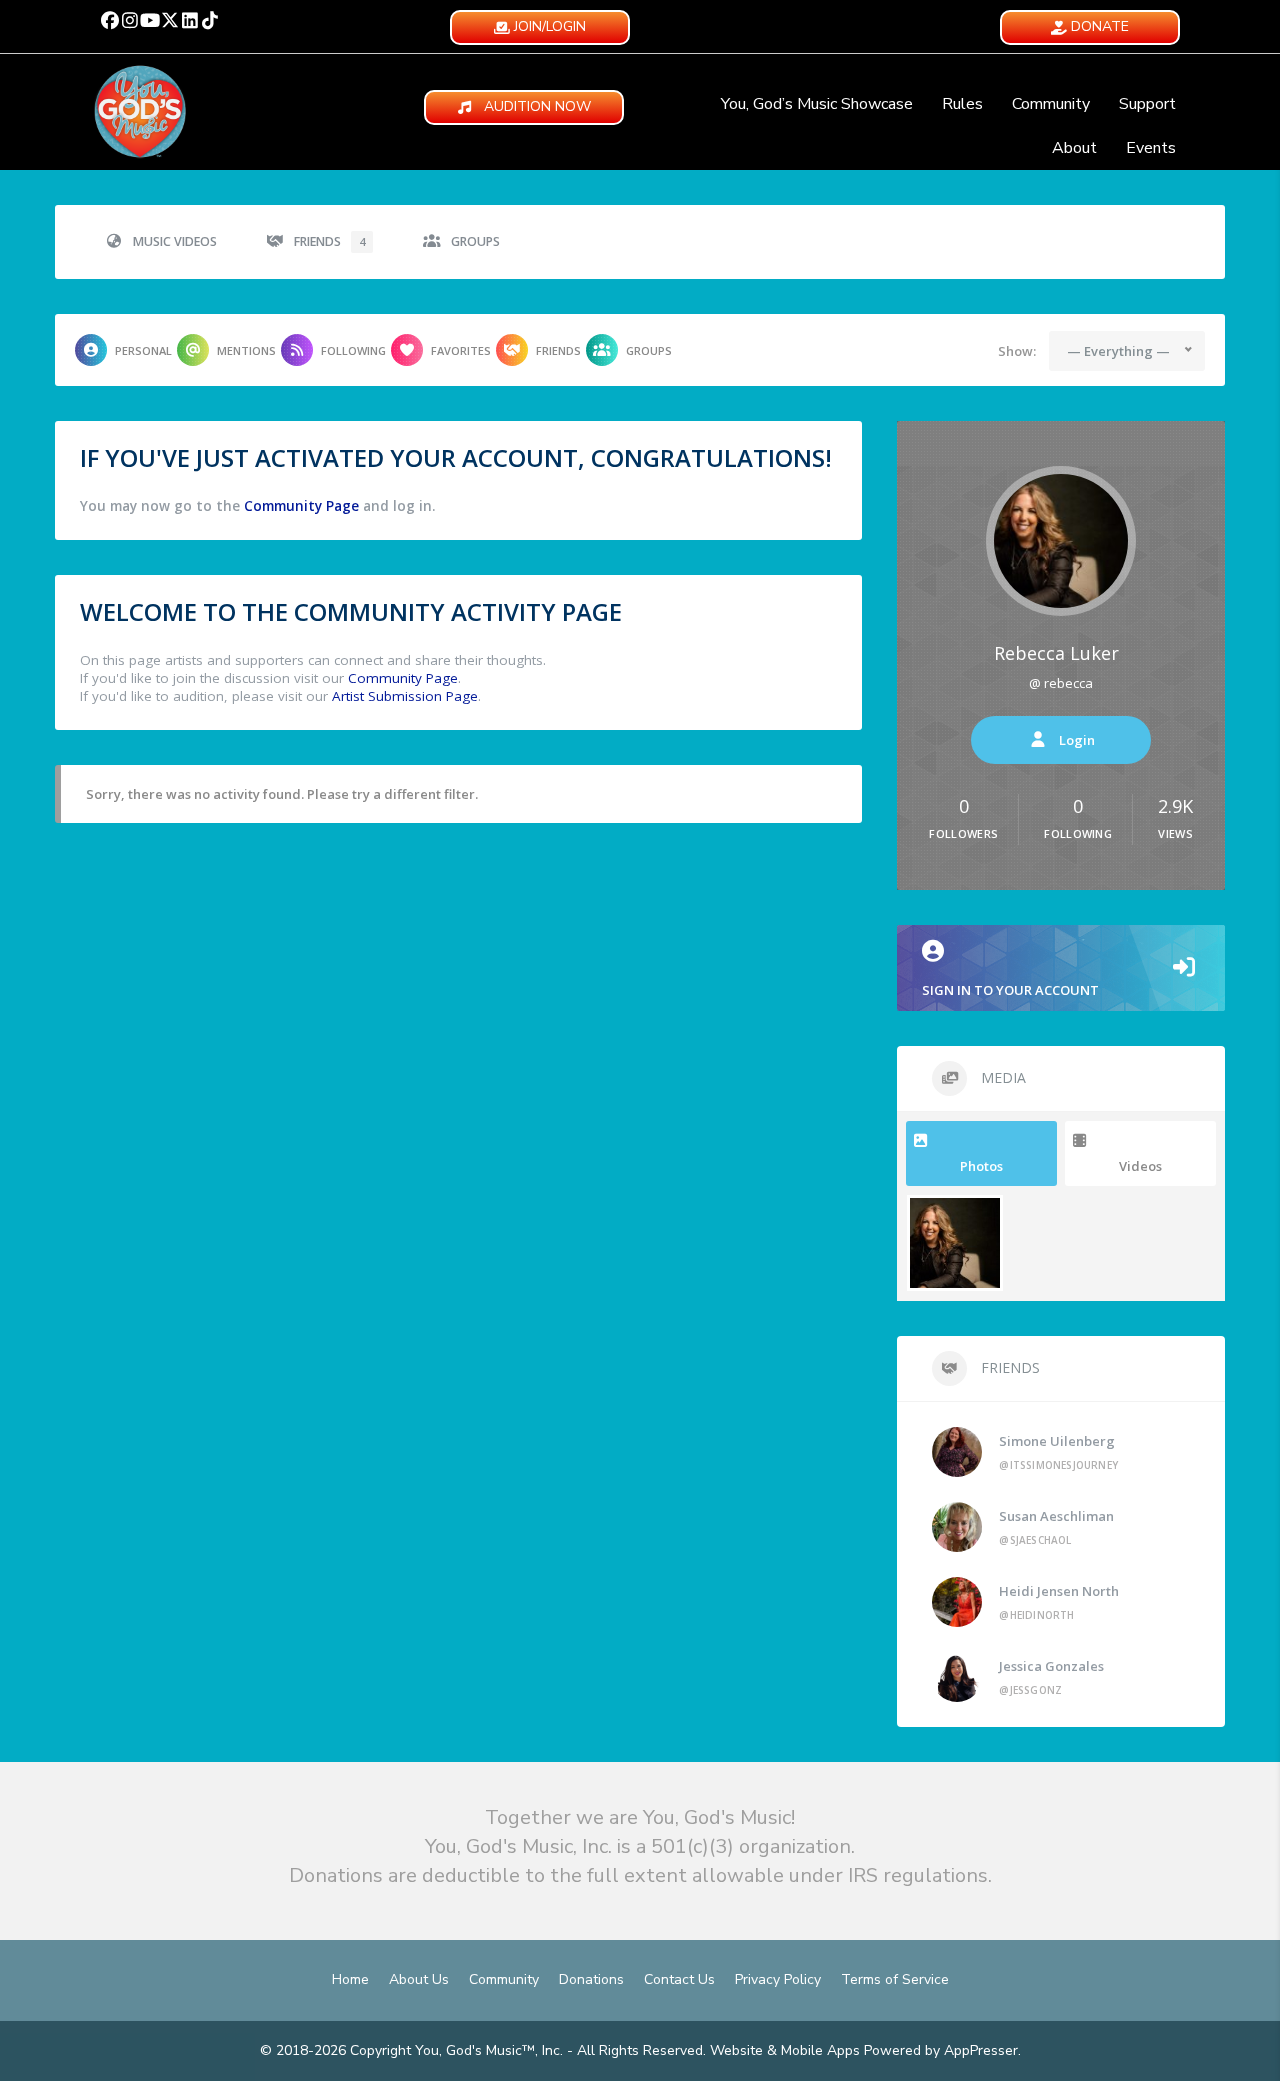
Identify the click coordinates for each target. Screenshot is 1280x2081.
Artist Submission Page (405, 696)
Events (1151, 148)
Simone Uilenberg (1057, 1441)
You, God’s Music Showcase (817, 104)
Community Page (301, 506)
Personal (143, 350)
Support (1147, 104)
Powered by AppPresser (941, 2050)
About (1074, 148)
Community (1051, 104)
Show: (1017, 351)
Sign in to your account (1010, 990)
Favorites (461, 350)
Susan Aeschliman (1056, 1516)
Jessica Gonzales (1051, 1666)
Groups (475, 241)
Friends (329, 241)
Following (353, 350)
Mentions (246, 350)
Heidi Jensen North (1059, 1591)
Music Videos (175, 241)
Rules (962, 104)
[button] (110, 20)
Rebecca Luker (1056, 653)
